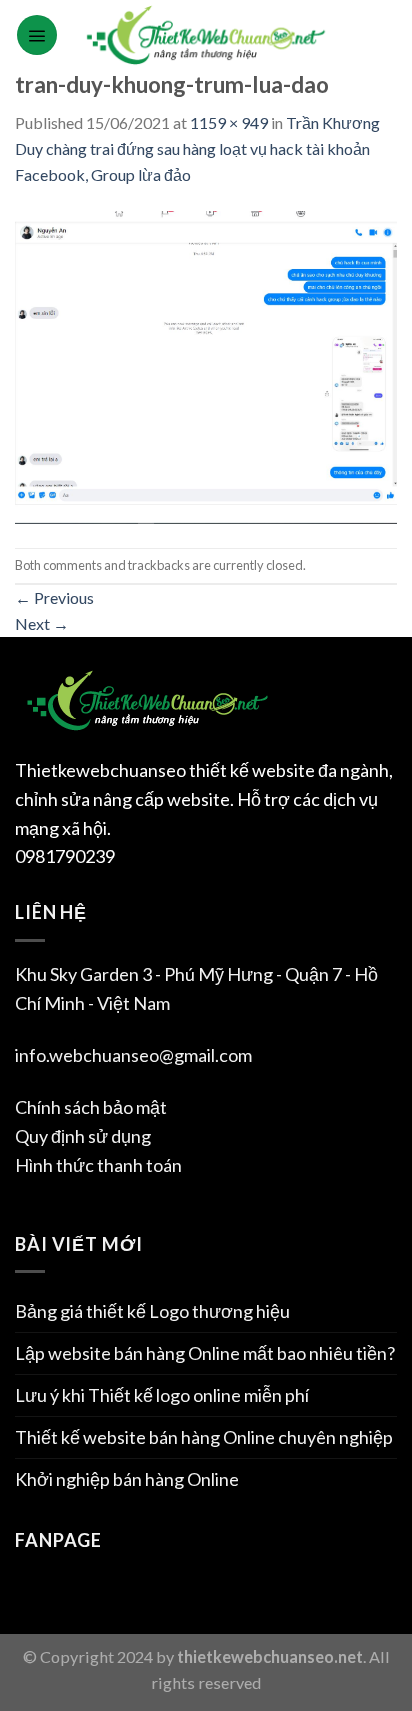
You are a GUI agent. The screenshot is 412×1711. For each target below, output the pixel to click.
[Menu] (37, 35)
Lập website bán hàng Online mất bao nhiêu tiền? (205, 1353)
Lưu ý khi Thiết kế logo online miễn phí (162, 1395)
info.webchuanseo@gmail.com (133, 1055)
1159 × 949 (229, 122)
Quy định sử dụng (83, 1136)
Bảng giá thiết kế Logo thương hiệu (152, 1311)
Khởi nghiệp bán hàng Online (127, 1479)
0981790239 (65, 856)
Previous (54, 597)
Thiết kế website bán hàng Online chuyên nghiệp (204, 1437)
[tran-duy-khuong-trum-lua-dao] (206, 365)
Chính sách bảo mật (91, 1107)
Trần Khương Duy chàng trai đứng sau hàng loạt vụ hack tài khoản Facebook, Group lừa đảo (197, 148)
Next (42, 623)
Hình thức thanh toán (98, 1165)
